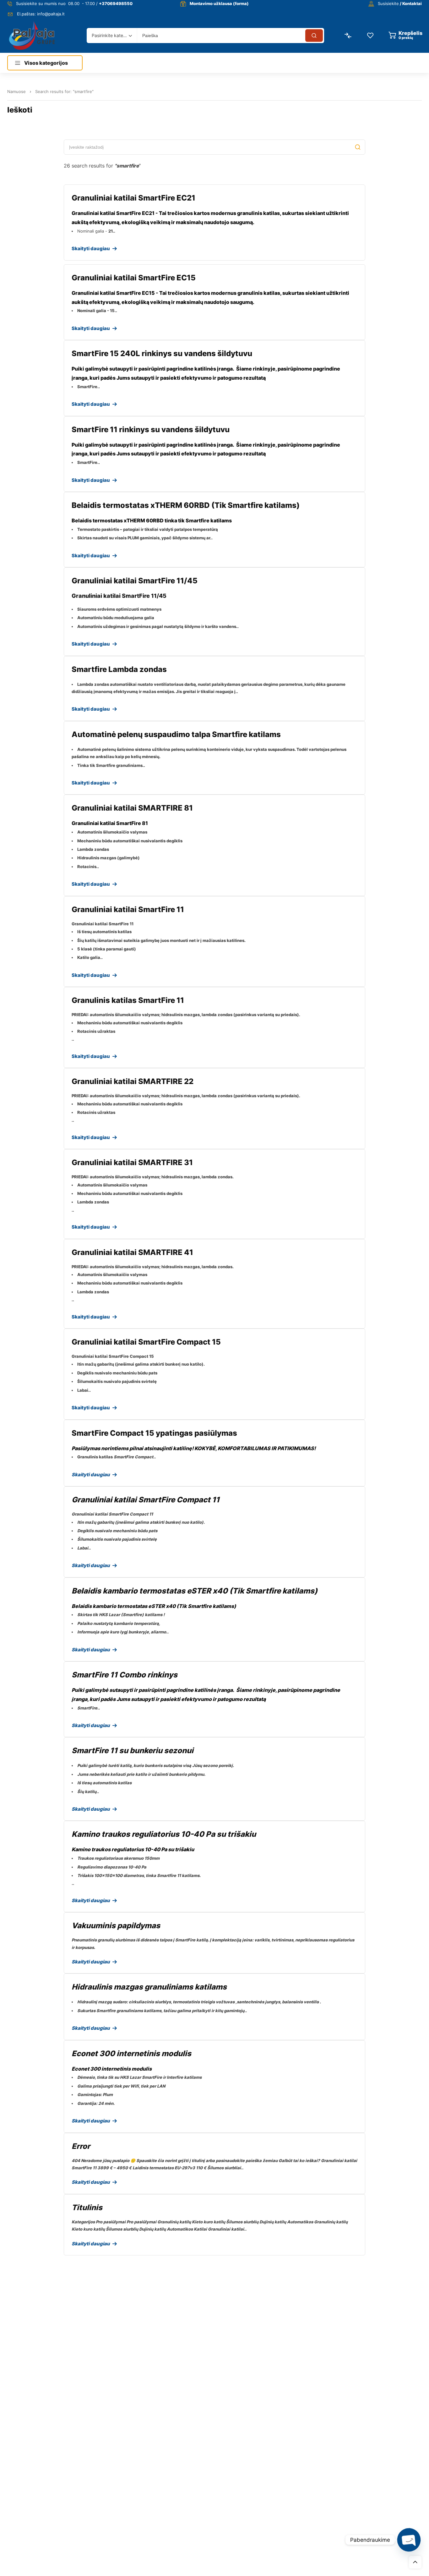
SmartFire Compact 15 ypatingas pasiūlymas (154, 1433)
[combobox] (112, 36)
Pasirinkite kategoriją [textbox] (110, 35)
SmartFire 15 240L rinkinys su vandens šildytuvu (162, 353)
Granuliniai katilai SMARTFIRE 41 (132, 1252)
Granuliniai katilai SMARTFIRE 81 (132, 808)
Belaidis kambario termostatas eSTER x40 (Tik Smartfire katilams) (195, 1591)
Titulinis (87, 2207)
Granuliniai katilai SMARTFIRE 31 (132, 1162)
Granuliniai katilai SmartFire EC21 (133, 198)
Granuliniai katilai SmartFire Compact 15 (146, 1342)
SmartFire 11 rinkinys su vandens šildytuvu (151, 429)
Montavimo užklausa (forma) (219, 3)
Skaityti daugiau (94, 248)
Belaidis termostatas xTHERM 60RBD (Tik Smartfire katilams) (186, 505)
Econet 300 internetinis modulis (131, 2053)
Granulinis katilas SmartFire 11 (128, 1000)
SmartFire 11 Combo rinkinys (125, 1675)
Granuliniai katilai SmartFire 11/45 (135, 581)
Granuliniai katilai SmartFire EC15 (134, 278)
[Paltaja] (32, 35)
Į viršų (415, 2562)
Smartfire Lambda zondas (119, 669)
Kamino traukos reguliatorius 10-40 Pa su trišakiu (164, 1834)
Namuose (16, 91)
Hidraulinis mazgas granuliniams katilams (149, 1987)
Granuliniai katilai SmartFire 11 (128, 909)
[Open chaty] (409, 2540)
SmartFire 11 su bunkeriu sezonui (133, 1750)
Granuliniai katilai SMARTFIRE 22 (133, 1081)
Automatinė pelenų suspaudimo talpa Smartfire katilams (176, 734)
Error (81, 2146)
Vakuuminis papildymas (116, 1926)
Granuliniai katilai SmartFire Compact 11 (146, 1500)
